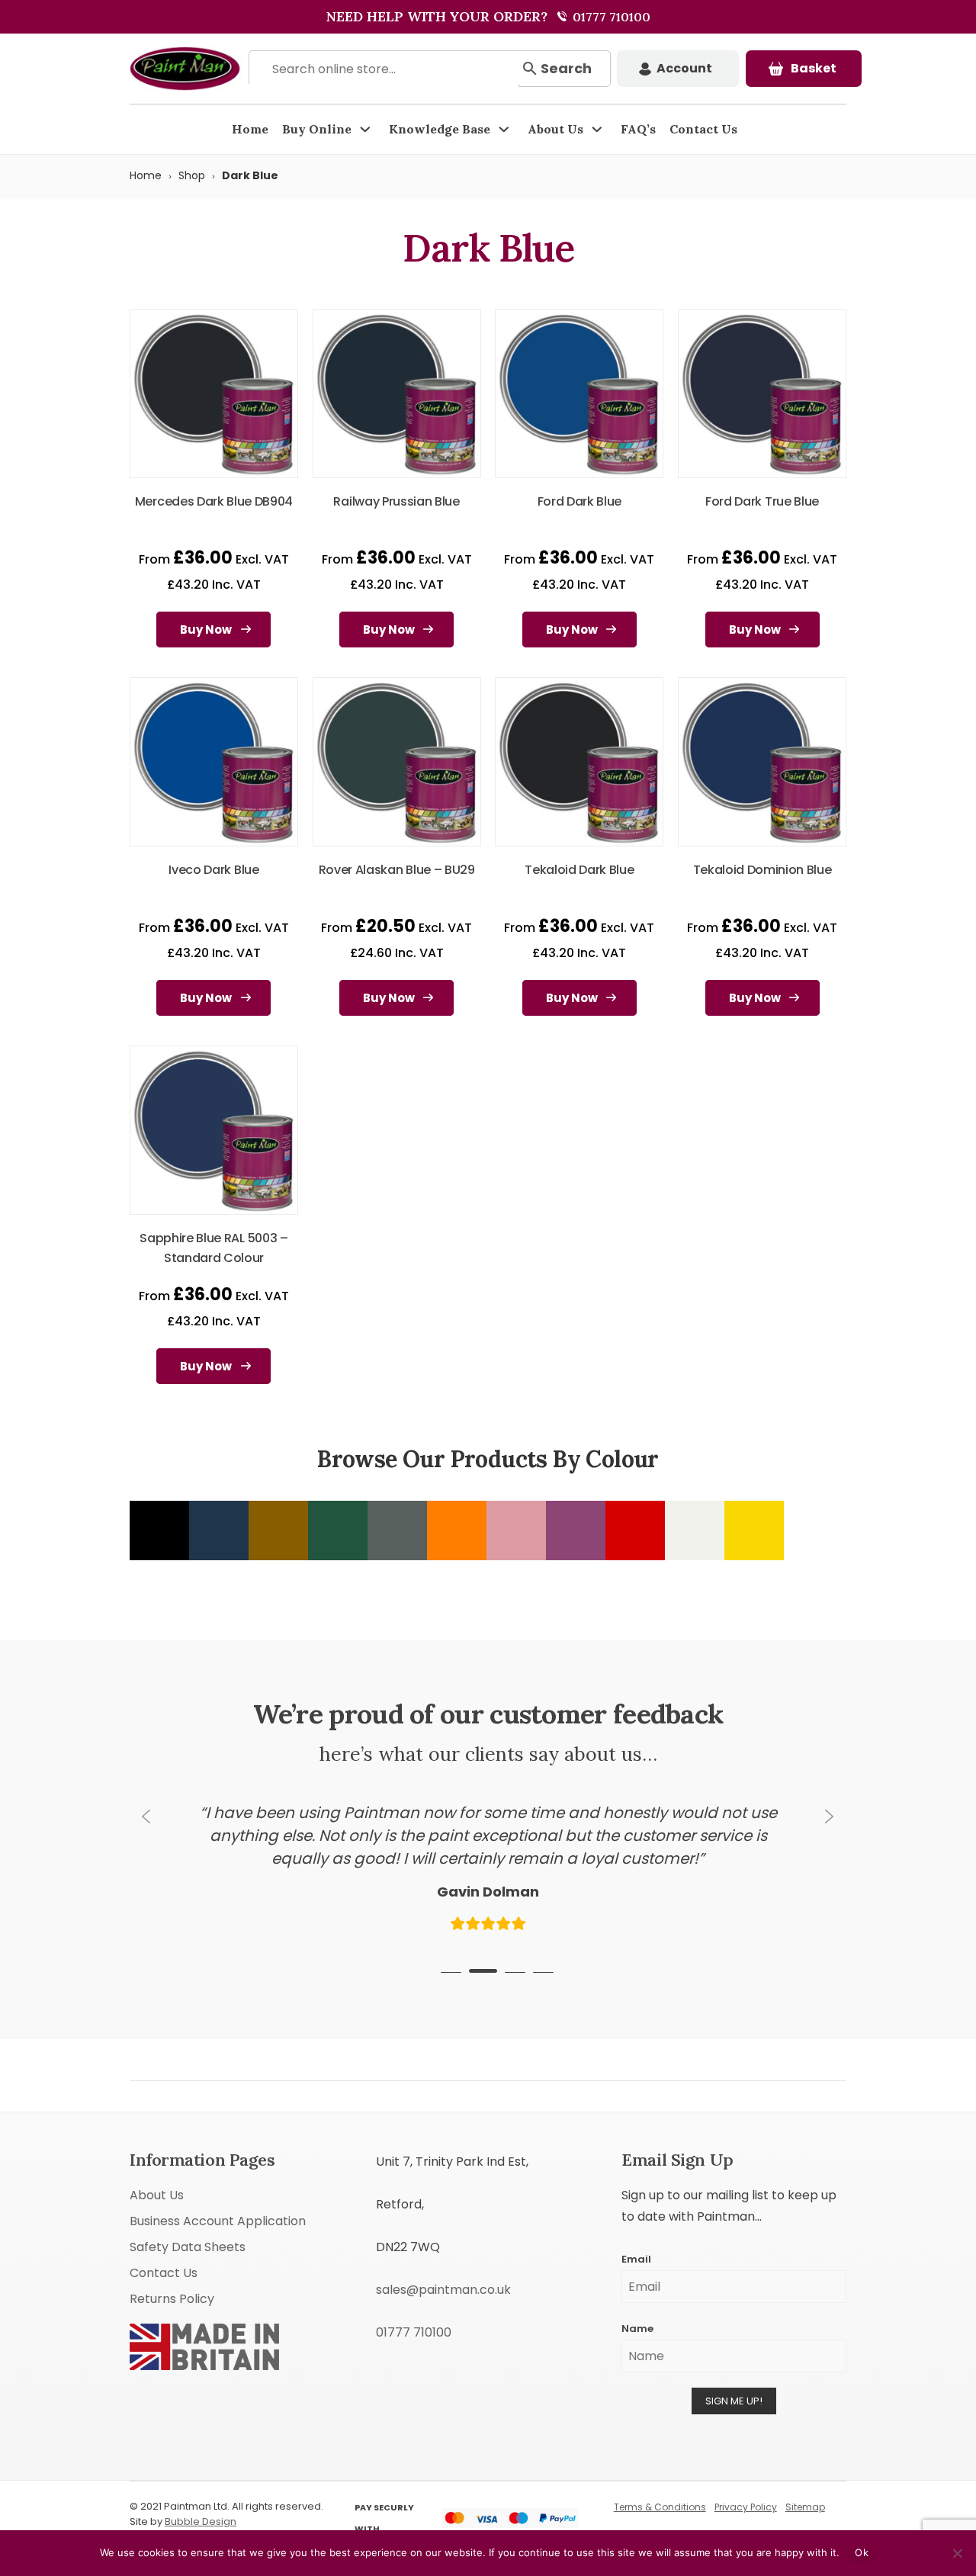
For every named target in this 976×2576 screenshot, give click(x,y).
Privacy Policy (746, 2500)
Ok (862, 2552)
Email (636, 2252)
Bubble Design (201, 2515)
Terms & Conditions (660, 2500)
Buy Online (317, 129)
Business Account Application (218, 2214)
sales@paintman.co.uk (443, 2283)
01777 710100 (610, 17)
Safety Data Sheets (188, 2240)
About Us (555, 129)
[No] (957, 2553)
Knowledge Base (440, 129)
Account (684, 68)
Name (637, 2322)
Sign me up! (734, 2394)
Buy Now (206, 630)
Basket (814, 68)
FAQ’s (638, 129)
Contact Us (703, 129)
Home (250, 129)
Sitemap (805, 2500)
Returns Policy (172, 2292)
